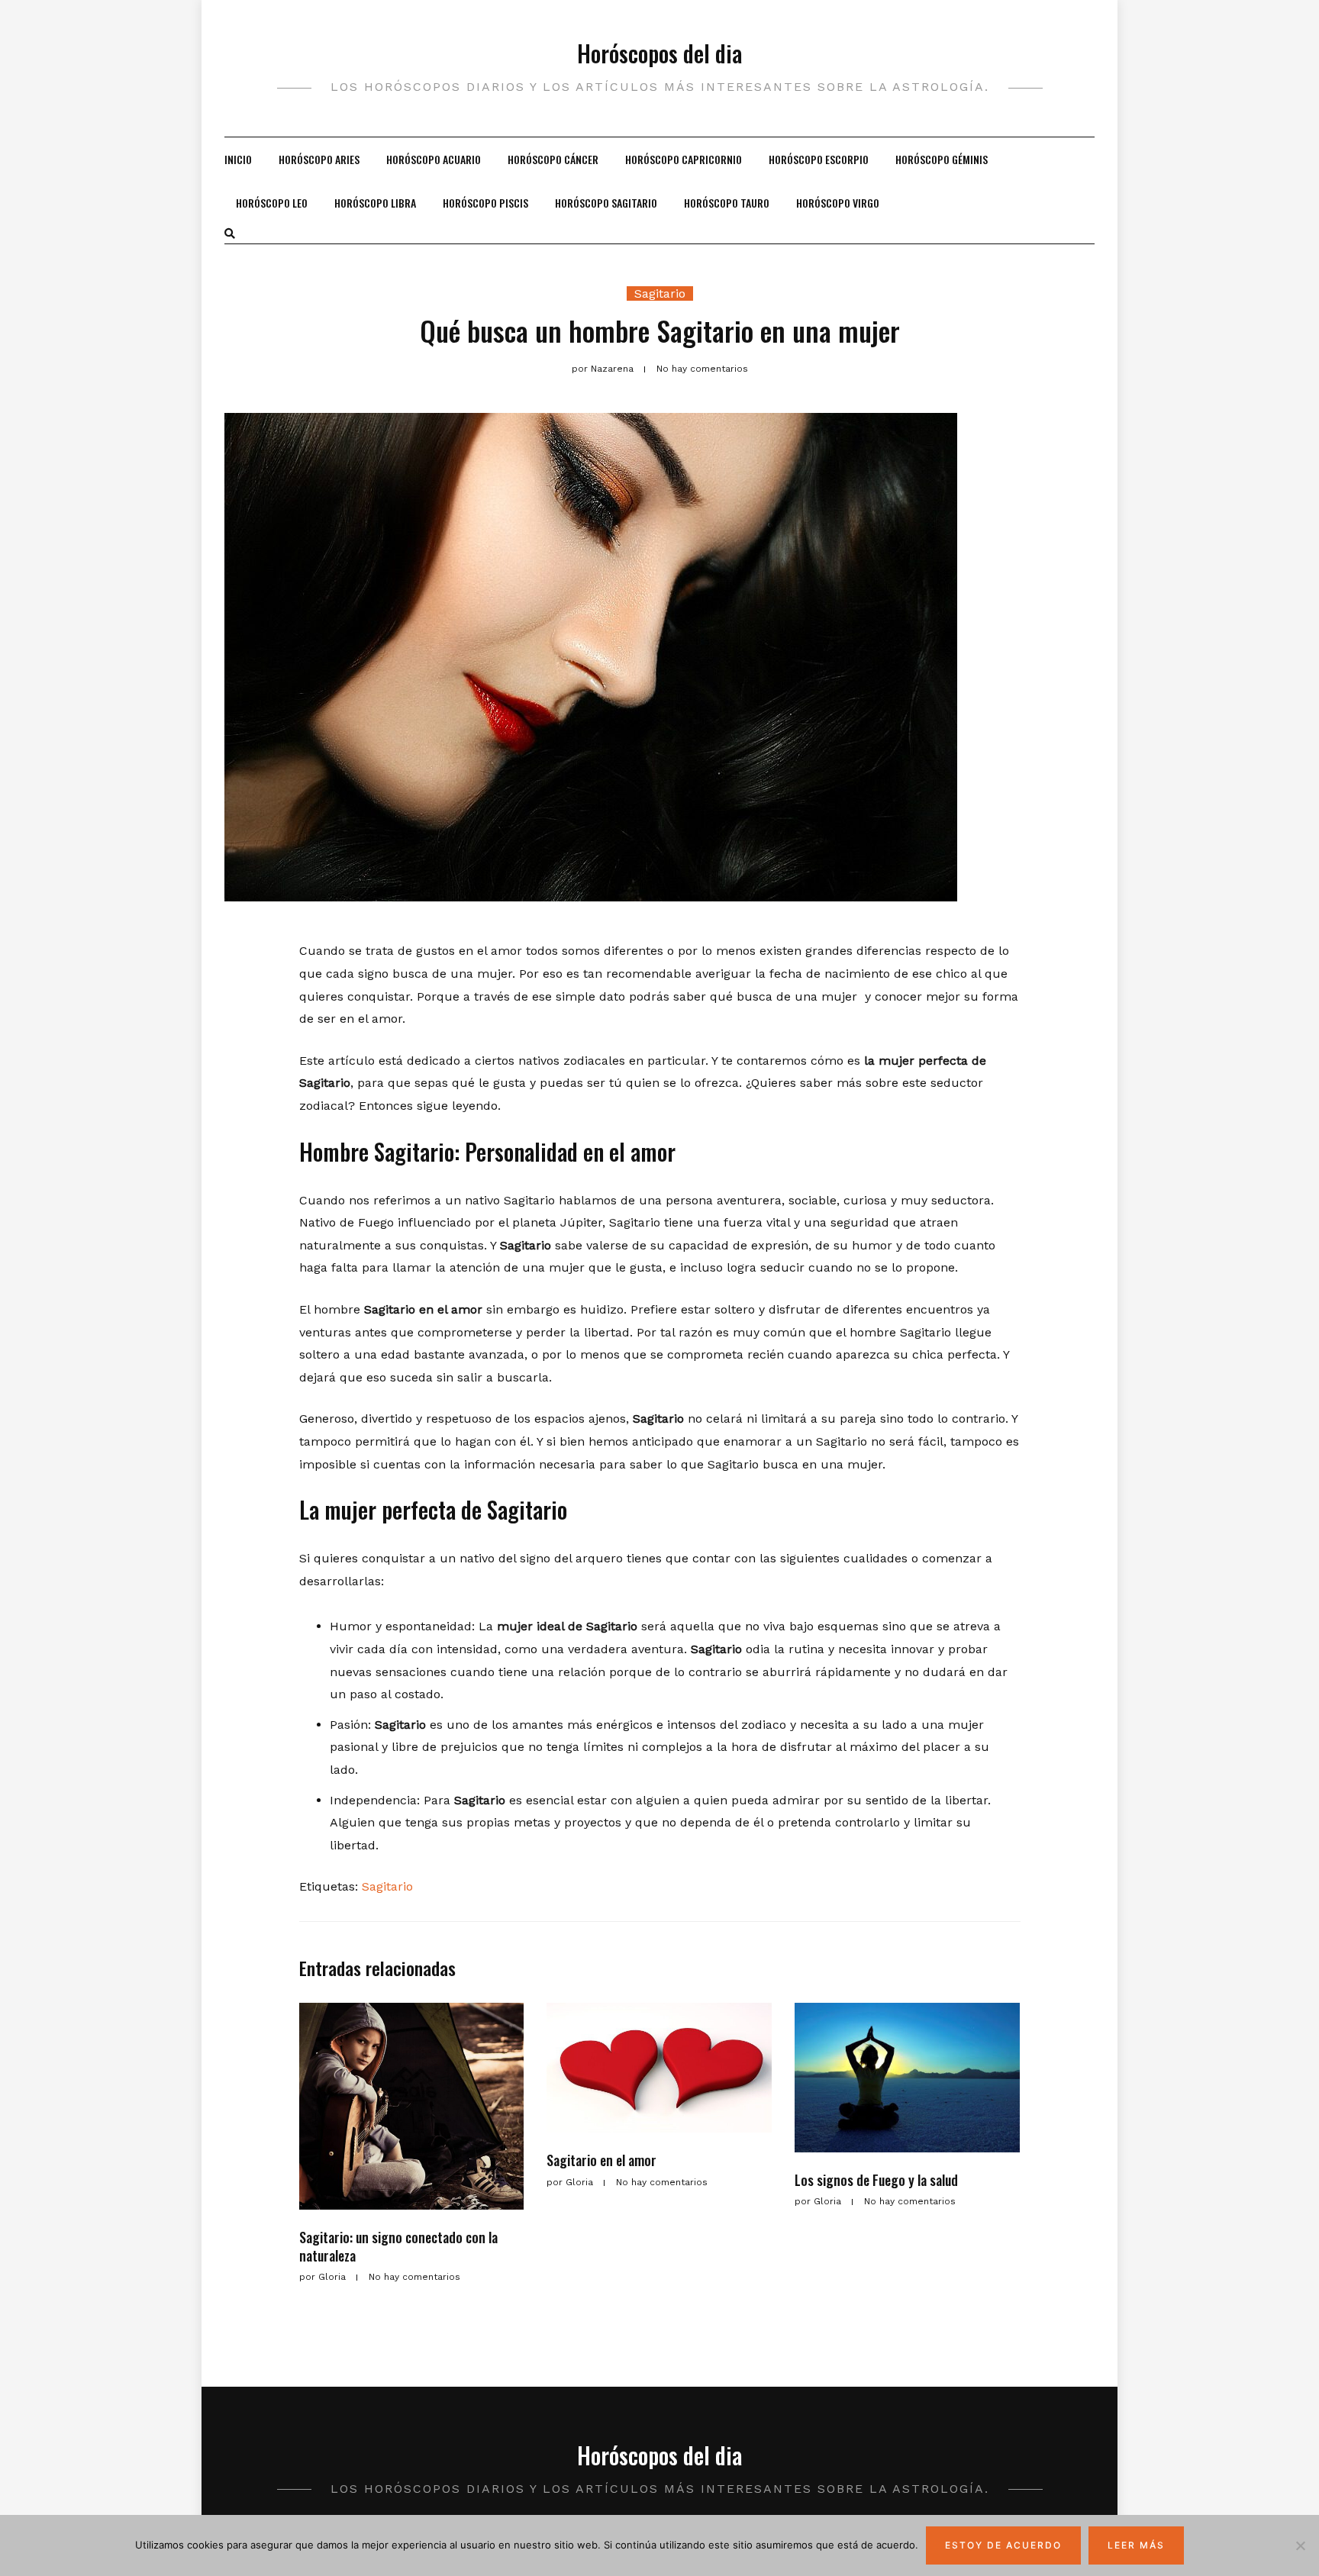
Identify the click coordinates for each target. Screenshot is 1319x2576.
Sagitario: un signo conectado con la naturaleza (398, 2246)
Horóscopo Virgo (838, 203)
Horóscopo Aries (319, 159)
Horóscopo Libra (375, 203)
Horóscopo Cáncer (553, 159)
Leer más (1136, 2545)
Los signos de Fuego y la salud (876, 2180)
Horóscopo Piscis (485, 203)
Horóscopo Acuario (434, 159)
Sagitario (660, 293)
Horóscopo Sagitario (606, 203)
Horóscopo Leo (272, 203)
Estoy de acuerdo (1003, 2545)
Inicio (238, 159)
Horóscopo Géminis (942, 159)
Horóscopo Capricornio (684, 159)
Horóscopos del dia (659, 53)
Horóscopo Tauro (727, 203)
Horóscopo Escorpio (819, 159)
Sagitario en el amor (601, 2160)
